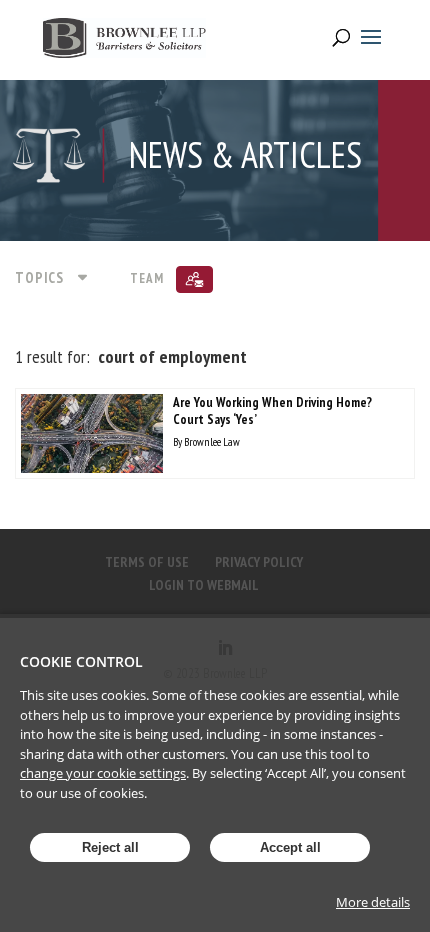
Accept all (290, 847)
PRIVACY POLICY (259, 562)
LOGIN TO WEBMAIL (204, 585)
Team (146, 278)
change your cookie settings (103, 773)
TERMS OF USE (147, 562)
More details (373, 902)
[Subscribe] (194, 279)
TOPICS (39, 277)
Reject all (110, 847)
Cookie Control (81, 661)
